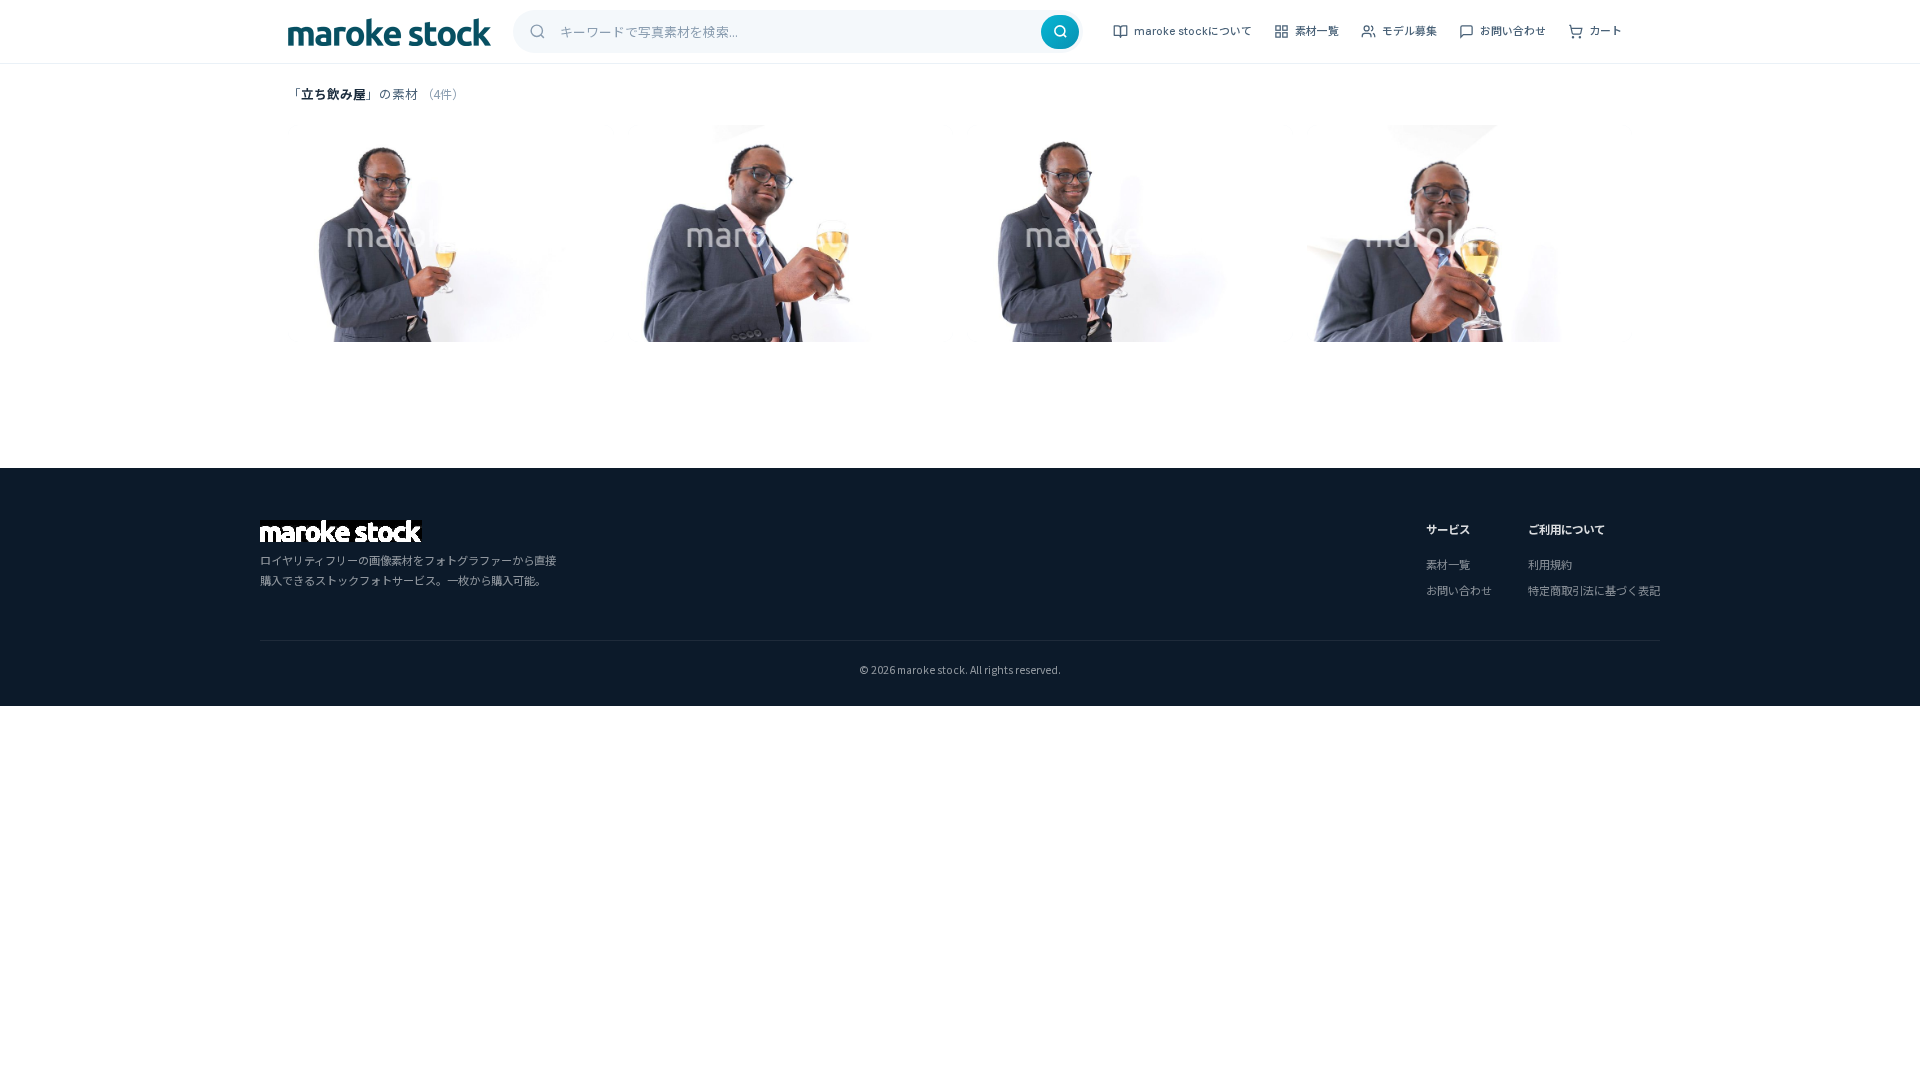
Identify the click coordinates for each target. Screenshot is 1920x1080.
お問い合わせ (1513, 31)
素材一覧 (1317, 31)
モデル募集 (1409, 31)
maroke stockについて (1193, 31)
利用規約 (1550, 564)
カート (1605, 31)
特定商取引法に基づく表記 (1594, 590)
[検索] (1060, 32)
